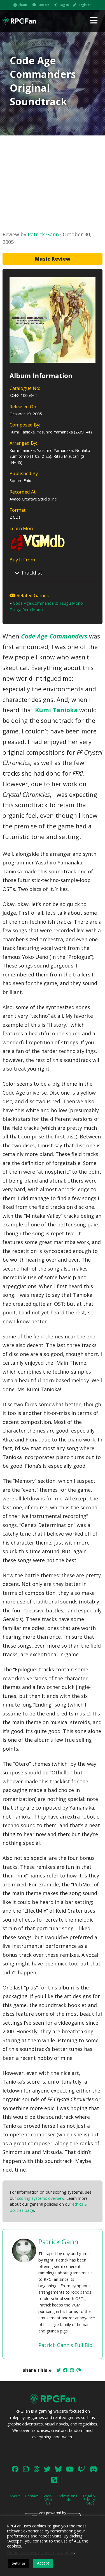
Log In (64, 5)
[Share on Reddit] (72, 2370)
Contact (43, 5)
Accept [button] (43, 2563)
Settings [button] (19, 2563)
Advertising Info (68, 2498)
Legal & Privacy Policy (89, 2499)
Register (85, 5)
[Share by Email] (79, 2370)
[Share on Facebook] (65, 2370)
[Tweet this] (59, 2370)
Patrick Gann (43, 234)
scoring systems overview (41, 2198)
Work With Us (48, 2499)
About (23, 5)
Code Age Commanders (54, 636)
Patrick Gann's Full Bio (65, 2345)
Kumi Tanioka (56, 710)
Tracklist (31, 573)
